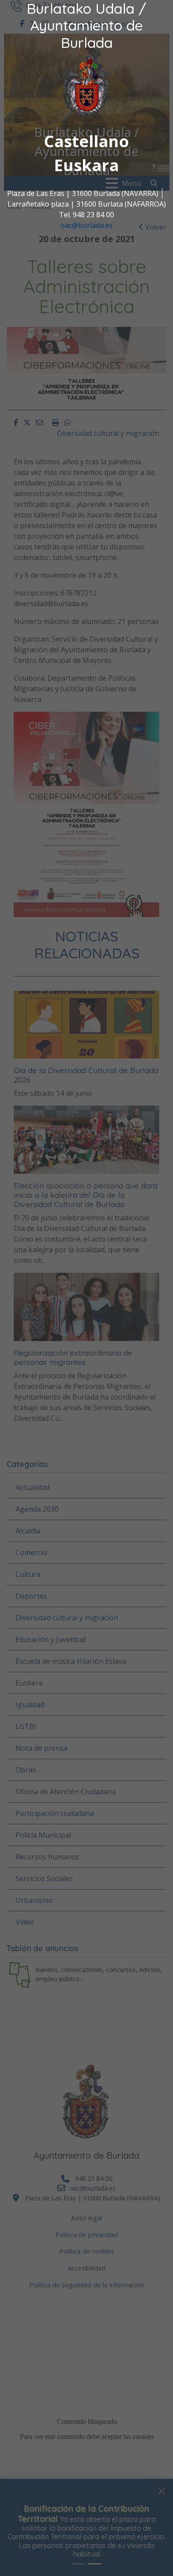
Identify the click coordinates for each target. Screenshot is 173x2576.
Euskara (86, 165)
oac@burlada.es (86, 225)
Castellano (86, 141)
